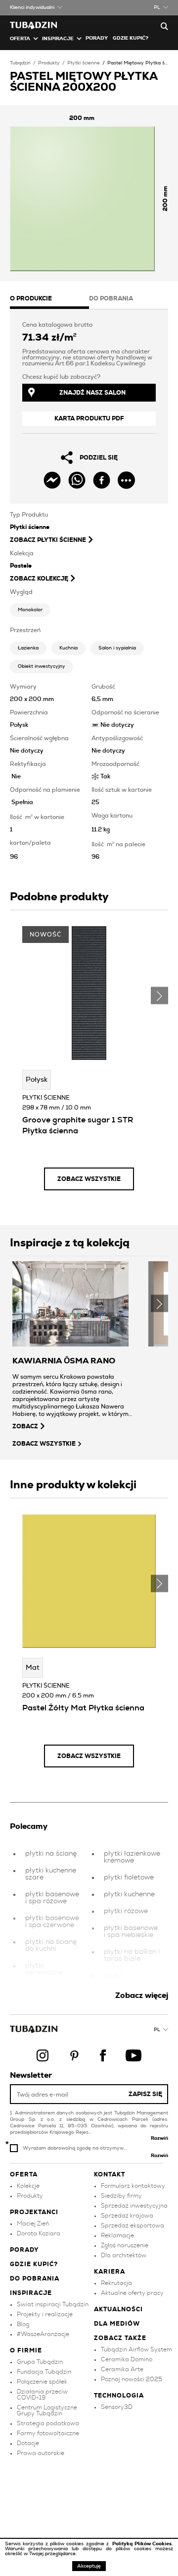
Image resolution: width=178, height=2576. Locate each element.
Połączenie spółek (42, 2382)
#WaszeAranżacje (43, 2334)
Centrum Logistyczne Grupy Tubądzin (47, 2410)
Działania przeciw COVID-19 (42, 2395)
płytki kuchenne (129, 1894)
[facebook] (102, 480)
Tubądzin (20, 63)
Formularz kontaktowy (133, 2186)
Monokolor (30, 610)
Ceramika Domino (127, 2359)
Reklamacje (117, 2235)
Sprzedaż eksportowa (133, 2225)
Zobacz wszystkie (89, 1179)
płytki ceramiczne (44, 1969)
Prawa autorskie (41, 2453)
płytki (113, 1976)
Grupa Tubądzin (40, 2362)
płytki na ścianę (51, 1854)
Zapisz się (145, 2094)
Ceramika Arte (122, 2369)
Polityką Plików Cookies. (143, 2544)
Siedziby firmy (121, 2196)
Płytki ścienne (84, 63)
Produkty (49, 63)
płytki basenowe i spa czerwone (52, 1922)
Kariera (110, 2272)
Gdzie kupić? (131, 38)
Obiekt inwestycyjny (42, 666)
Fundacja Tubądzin (44, 2372)
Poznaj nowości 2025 (132, 2379)
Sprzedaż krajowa (127, 2216)
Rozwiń (159, 2138)
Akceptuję (89, 2566)
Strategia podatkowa (48, 2423)
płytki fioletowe (129, 1877)
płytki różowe (126, 1911)
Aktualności (118, 2309)
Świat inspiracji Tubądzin (53, 2304)
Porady (97, 38)
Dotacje (28, 2443)
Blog (23, 2324)
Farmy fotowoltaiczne (48, 2433)
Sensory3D (117, 2407)
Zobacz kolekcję (39, 579)
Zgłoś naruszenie (125, 2245)
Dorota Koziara (39, 2233)
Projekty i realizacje (45, 2314)
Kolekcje (28, 2186)
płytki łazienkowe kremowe (132, 1857)
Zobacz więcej (142, 1995)
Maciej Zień (33, 2224)
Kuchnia (68, 648)
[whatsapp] (77, 480)
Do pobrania (35, 2279)
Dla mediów (117, 2324)
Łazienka (28, 648)
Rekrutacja (116, 2283)
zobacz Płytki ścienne (48, 540)
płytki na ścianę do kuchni (51, 1945)
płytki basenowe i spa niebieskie (131, 1932)
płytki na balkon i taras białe (132, 1955)
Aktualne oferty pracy (132, 2293)
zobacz (25, 1426)
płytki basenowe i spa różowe (52, 1898)
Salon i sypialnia (117, 648)
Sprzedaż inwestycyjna (134, 2206)
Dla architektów (124, 2255)
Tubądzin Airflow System (136, 2349)
